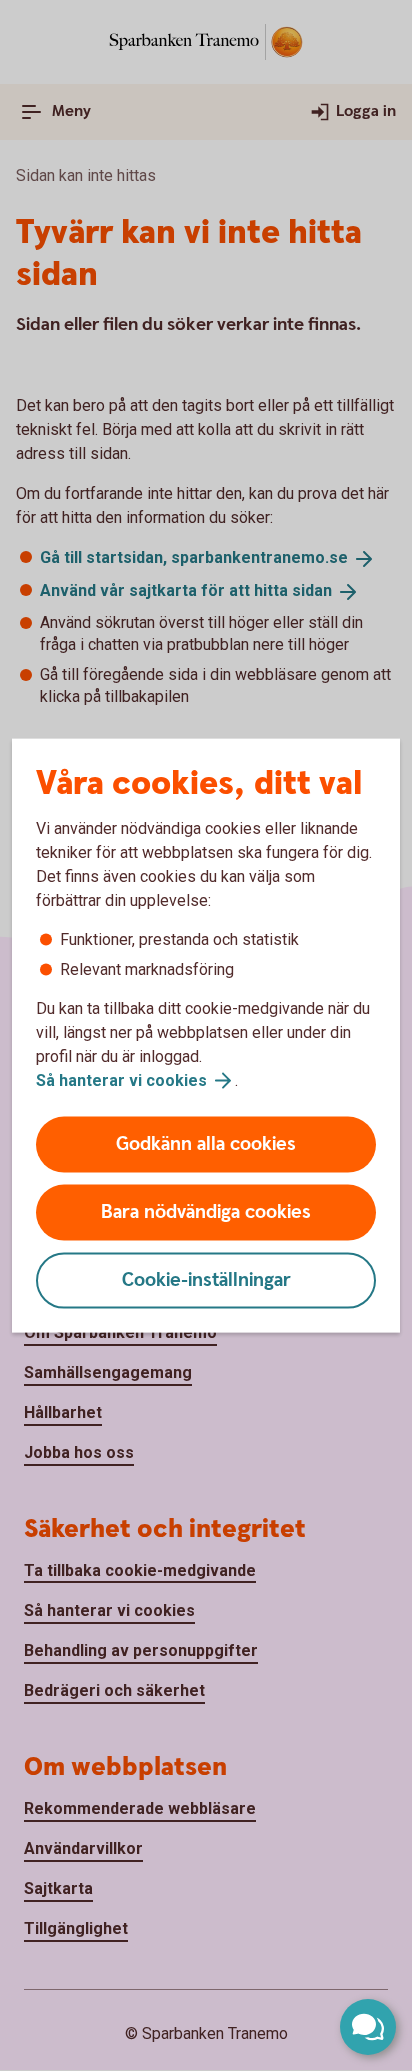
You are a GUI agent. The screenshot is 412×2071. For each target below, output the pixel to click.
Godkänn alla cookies (206, 1144)
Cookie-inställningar (206, 1280)
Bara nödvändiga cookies (206, 1212)
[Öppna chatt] (368, 2027)
